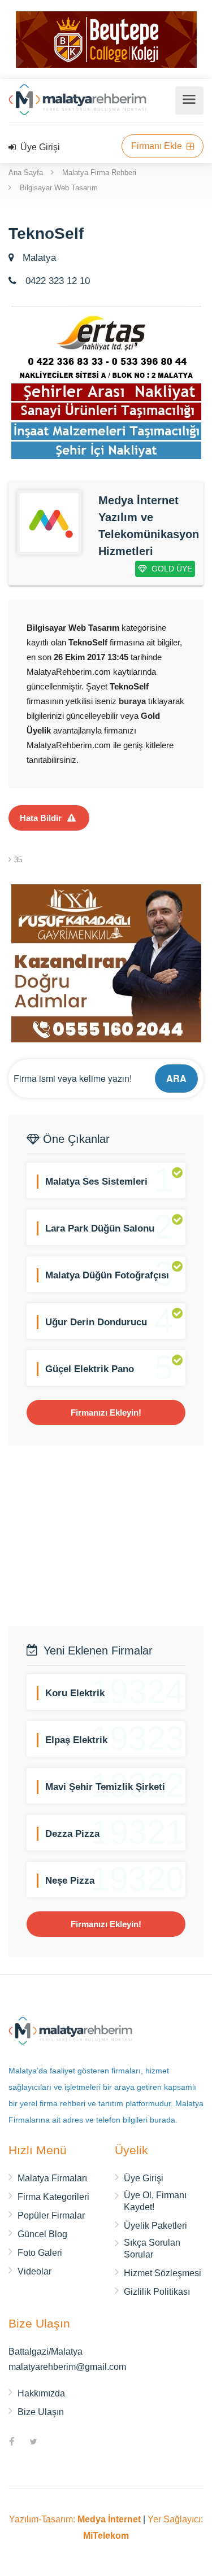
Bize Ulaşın (41, 2412)
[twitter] (33, 2443)
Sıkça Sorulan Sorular (152, 2248)
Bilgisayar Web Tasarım (59, 188)
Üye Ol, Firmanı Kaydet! (155, 2201)
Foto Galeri (40, 2253)
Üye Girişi (39, 147)
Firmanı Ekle (158, 146)
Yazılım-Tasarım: (75, 2519)
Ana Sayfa (26, 173)
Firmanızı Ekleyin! (106, 1413)
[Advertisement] (106, 1536)
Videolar (34, 2271)
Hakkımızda (41, 2393)
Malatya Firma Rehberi (99, 173)
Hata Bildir (41, 818)
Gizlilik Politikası (157, 2292)
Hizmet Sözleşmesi (163, 2273)
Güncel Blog (42, 2234)
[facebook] (12, 2443)
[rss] (55, 2443)
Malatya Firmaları (52, 2178)
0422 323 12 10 (56, 281)
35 (18, 860)
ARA (176, 1078)
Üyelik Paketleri (155, 2226)
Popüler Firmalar (51, 2215)
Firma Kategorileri (53, 2197)
